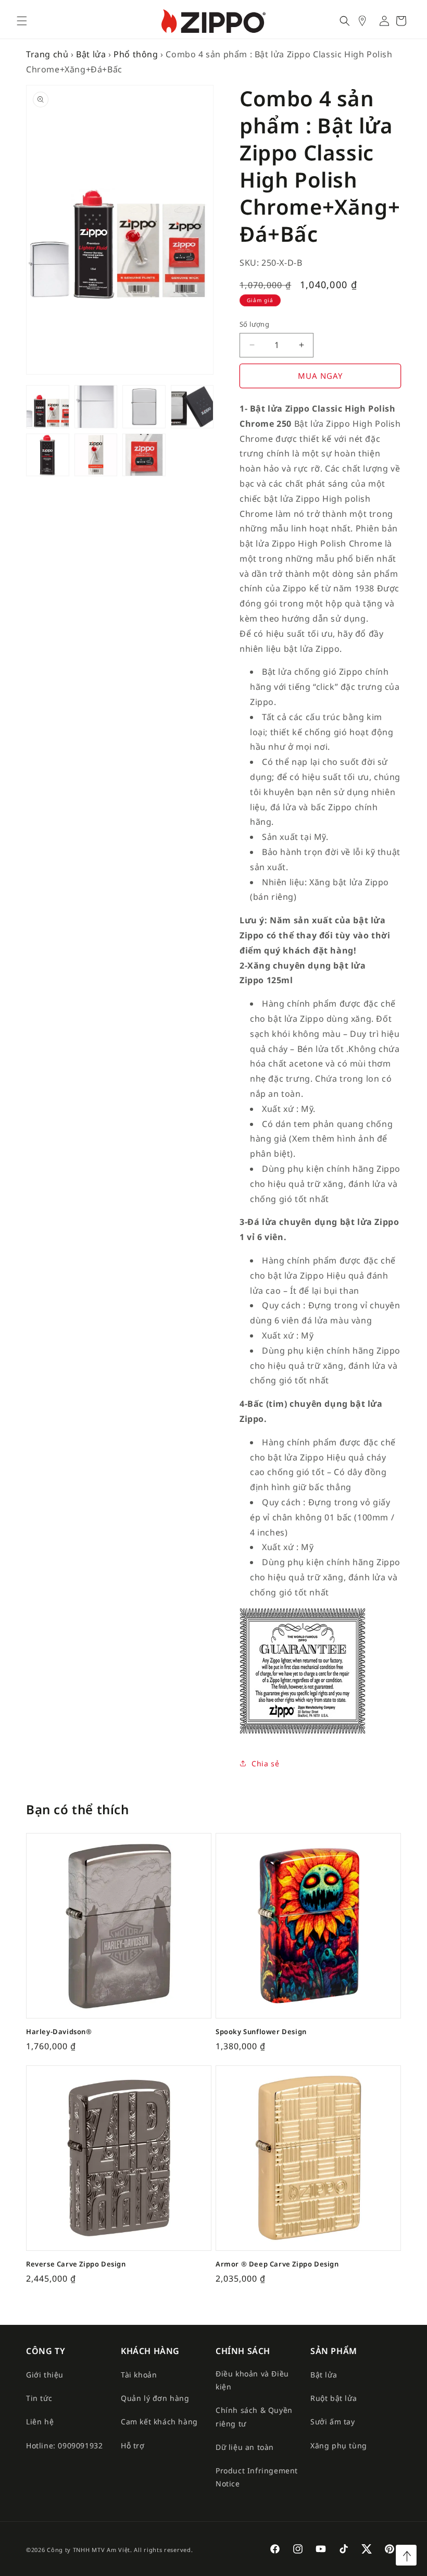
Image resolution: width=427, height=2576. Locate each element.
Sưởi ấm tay (333, 2422)
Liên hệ (40, 2422)
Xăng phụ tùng (339, 2445)
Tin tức (39, 2398)
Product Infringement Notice (257, 2477)
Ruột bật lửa (334, 2398)
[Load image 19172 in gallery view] (192, 407)
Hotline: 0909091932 (64, 2445)
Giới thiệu (45, 2375)
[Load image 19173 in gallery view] (48, 455)
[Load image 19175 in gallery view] (144, 455)
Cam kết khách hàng (159, 2422)
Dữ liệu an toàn (245, 2447)
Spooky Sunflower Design (261, 2032)
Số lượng (254, 324)
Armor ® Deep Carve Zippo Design (277, 2264)
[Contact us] (368, 21)
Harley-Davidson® (59, 2032)
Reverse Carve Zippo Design (76, 2264)
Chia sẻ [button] (265, 1763)
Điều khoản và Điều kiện (252, 2380)
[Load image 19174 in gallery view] (96, 455)
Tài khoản (139, 2375)
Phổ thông (136, 54)
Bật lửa (91, 54)
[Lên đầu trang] (406, 2555)
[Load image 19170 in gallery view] (96, 407)
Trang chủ (47, 54)
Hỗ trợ (133, 2445)
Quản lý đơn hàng (155, 2398)
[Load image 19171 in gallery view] (144, 407)
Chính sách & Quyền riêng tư (254, 2417)
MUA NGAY (320, 376)
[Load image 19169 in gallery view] (48, 407)
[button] (22, 21)
